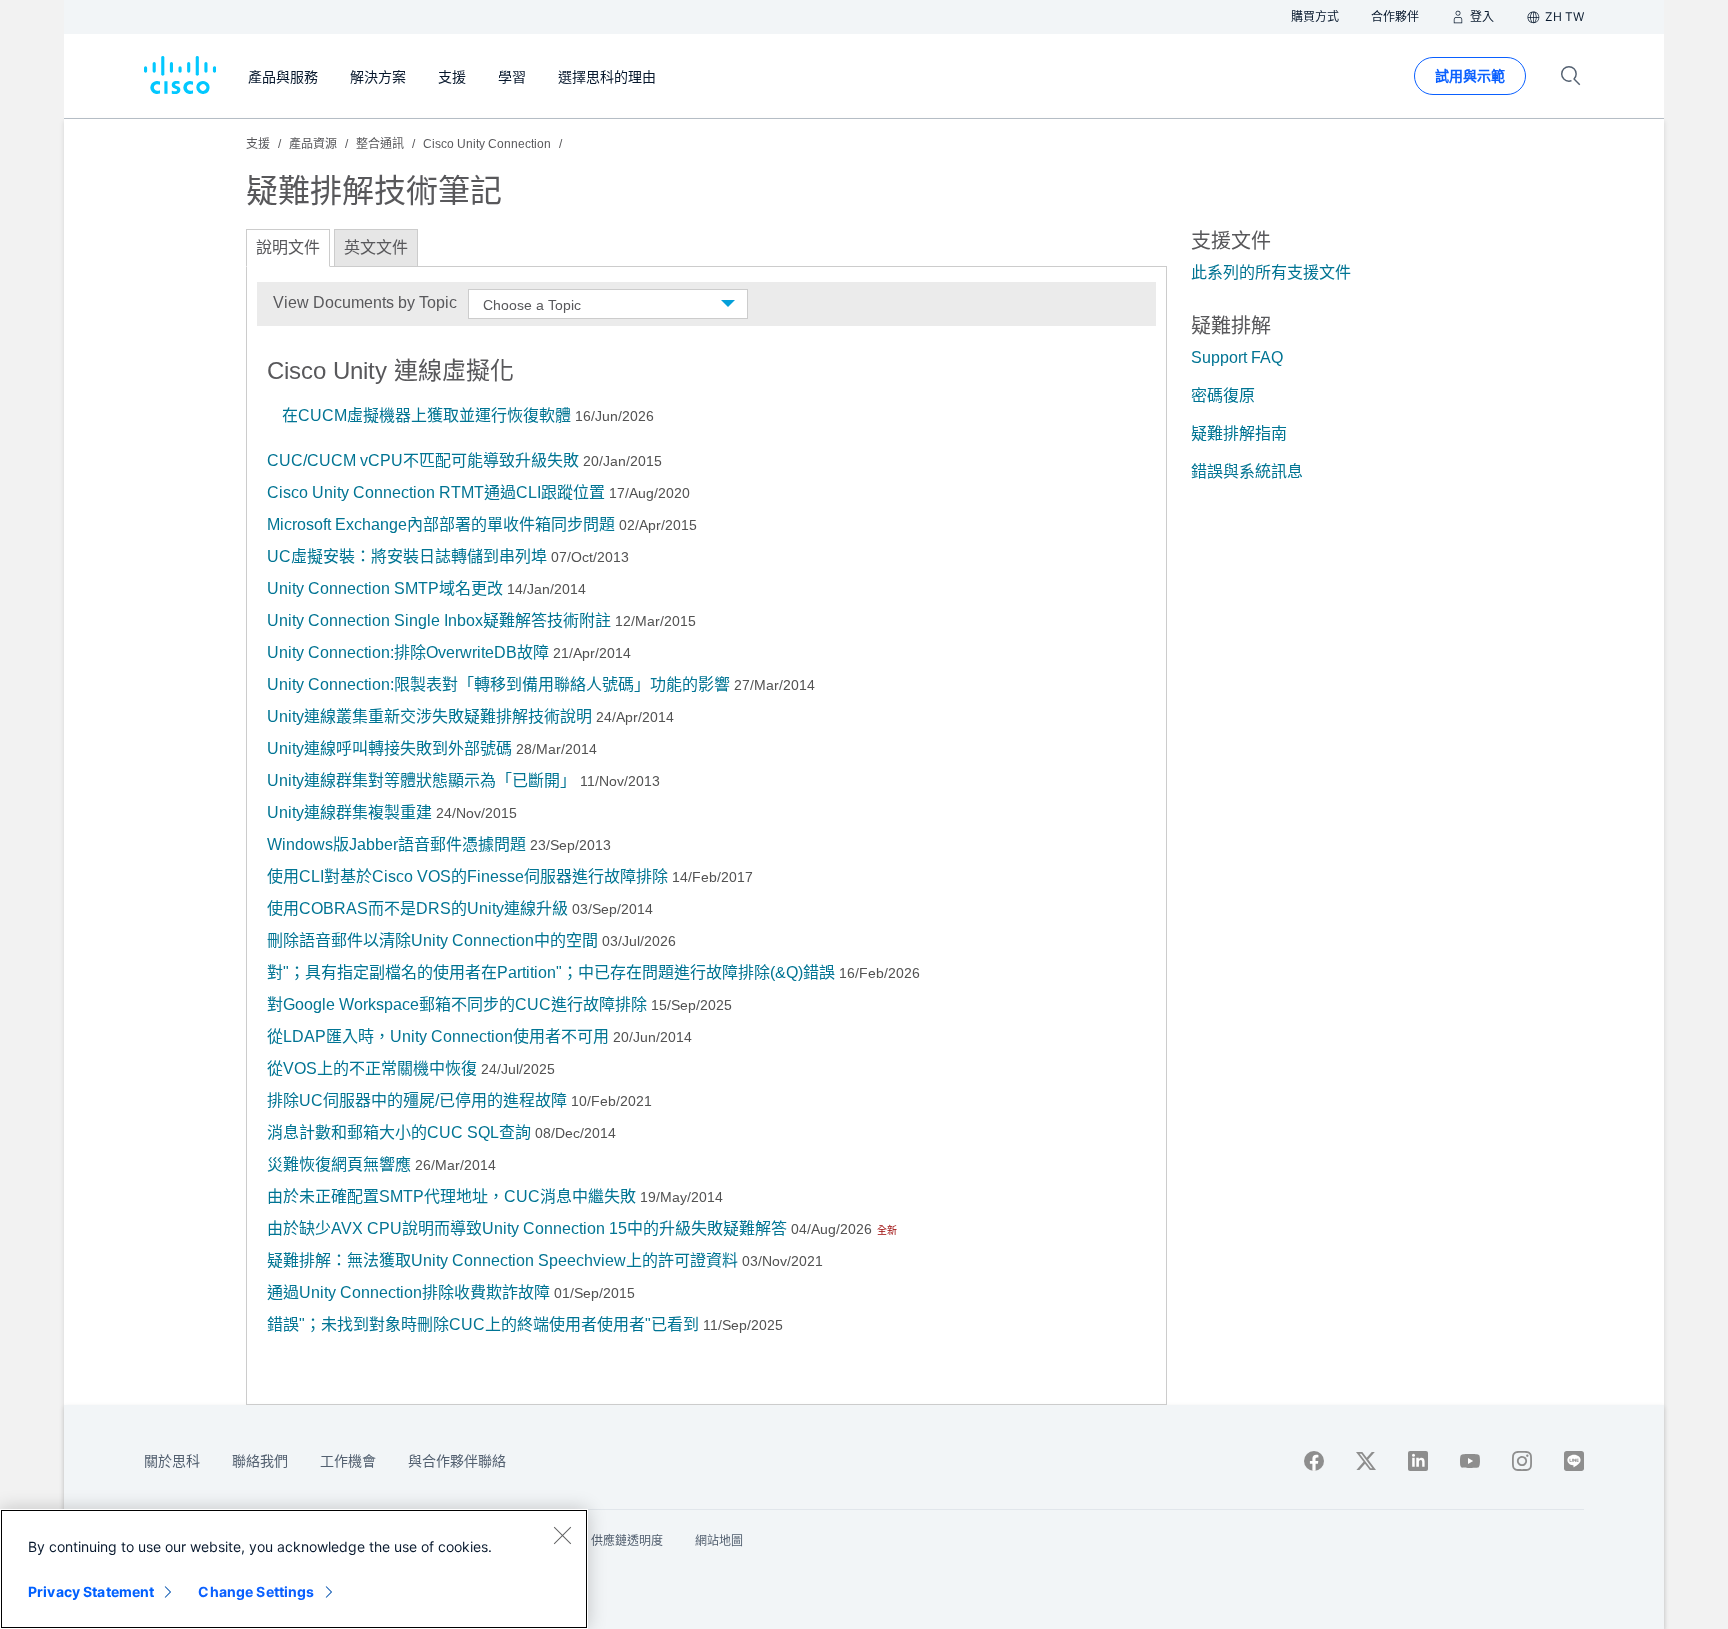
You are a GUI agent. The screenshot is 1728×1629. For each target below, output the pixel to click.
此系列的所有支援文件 (1271, 272)
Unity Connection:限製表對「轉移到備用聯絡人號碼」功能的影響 (498, 684)
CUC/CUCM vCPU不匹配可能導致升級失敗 (423, 460)
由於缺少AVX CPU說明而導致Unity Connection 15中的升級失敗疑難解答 (527, 1228)
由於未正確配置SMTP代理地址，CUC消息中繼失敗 (451, 1196)
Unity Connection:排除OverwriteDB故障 (410, 652)
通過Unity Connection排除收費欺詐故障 (408, 1292)
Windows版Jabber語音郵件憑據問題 (396, 844)
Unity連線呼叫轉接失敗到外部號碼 (389, 748)
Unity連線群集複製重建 (349, 812)
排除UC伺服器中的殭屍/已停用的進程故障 (417, 1100)
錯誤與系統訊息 (1247, 471)
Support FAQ (1237, 357)
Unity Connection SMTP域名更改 (385, 588)
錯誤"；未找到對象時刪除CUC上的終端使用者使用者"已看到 (483, 1324)
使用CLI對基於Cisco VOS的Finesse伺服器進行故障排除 (467, 876)
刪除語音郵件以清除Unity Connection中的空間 (432, 940)
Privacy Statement (91, 1591)
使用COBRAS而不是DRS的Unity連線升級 (417, 908)
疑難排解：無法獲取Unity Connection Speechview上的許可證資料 (502, 1260)
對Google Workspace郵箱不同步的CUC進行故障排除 (457, 1004)
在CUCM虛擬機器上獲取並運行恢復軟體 (426, 415)
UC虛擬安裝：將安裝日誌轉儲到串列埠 (409, 556)
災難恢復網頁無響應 (339, 1164)
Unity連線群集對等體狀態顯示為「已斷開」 (421, 780)
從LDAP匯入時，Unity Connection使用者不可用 (438, 1036)
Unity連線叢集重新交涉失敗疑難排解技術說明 (431, 716)
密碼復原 (1223, 395)
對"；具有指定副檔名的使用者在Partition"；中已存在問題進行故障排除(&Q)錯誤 (551, 972)
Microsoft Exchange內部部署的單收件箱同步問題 (441, 524)
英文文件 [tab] (376, 247)
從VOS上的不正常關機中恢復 (372, 1068)
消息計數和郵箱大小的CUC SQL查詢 (399, 1132)
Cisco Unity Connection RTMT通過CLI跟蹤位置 (436, 492)
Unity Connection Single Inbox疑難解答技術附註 (439, 620)
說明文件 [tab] (288, 247)
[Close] (562, 1535)
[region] (294, 1569)
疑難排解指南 (1239, 433)
